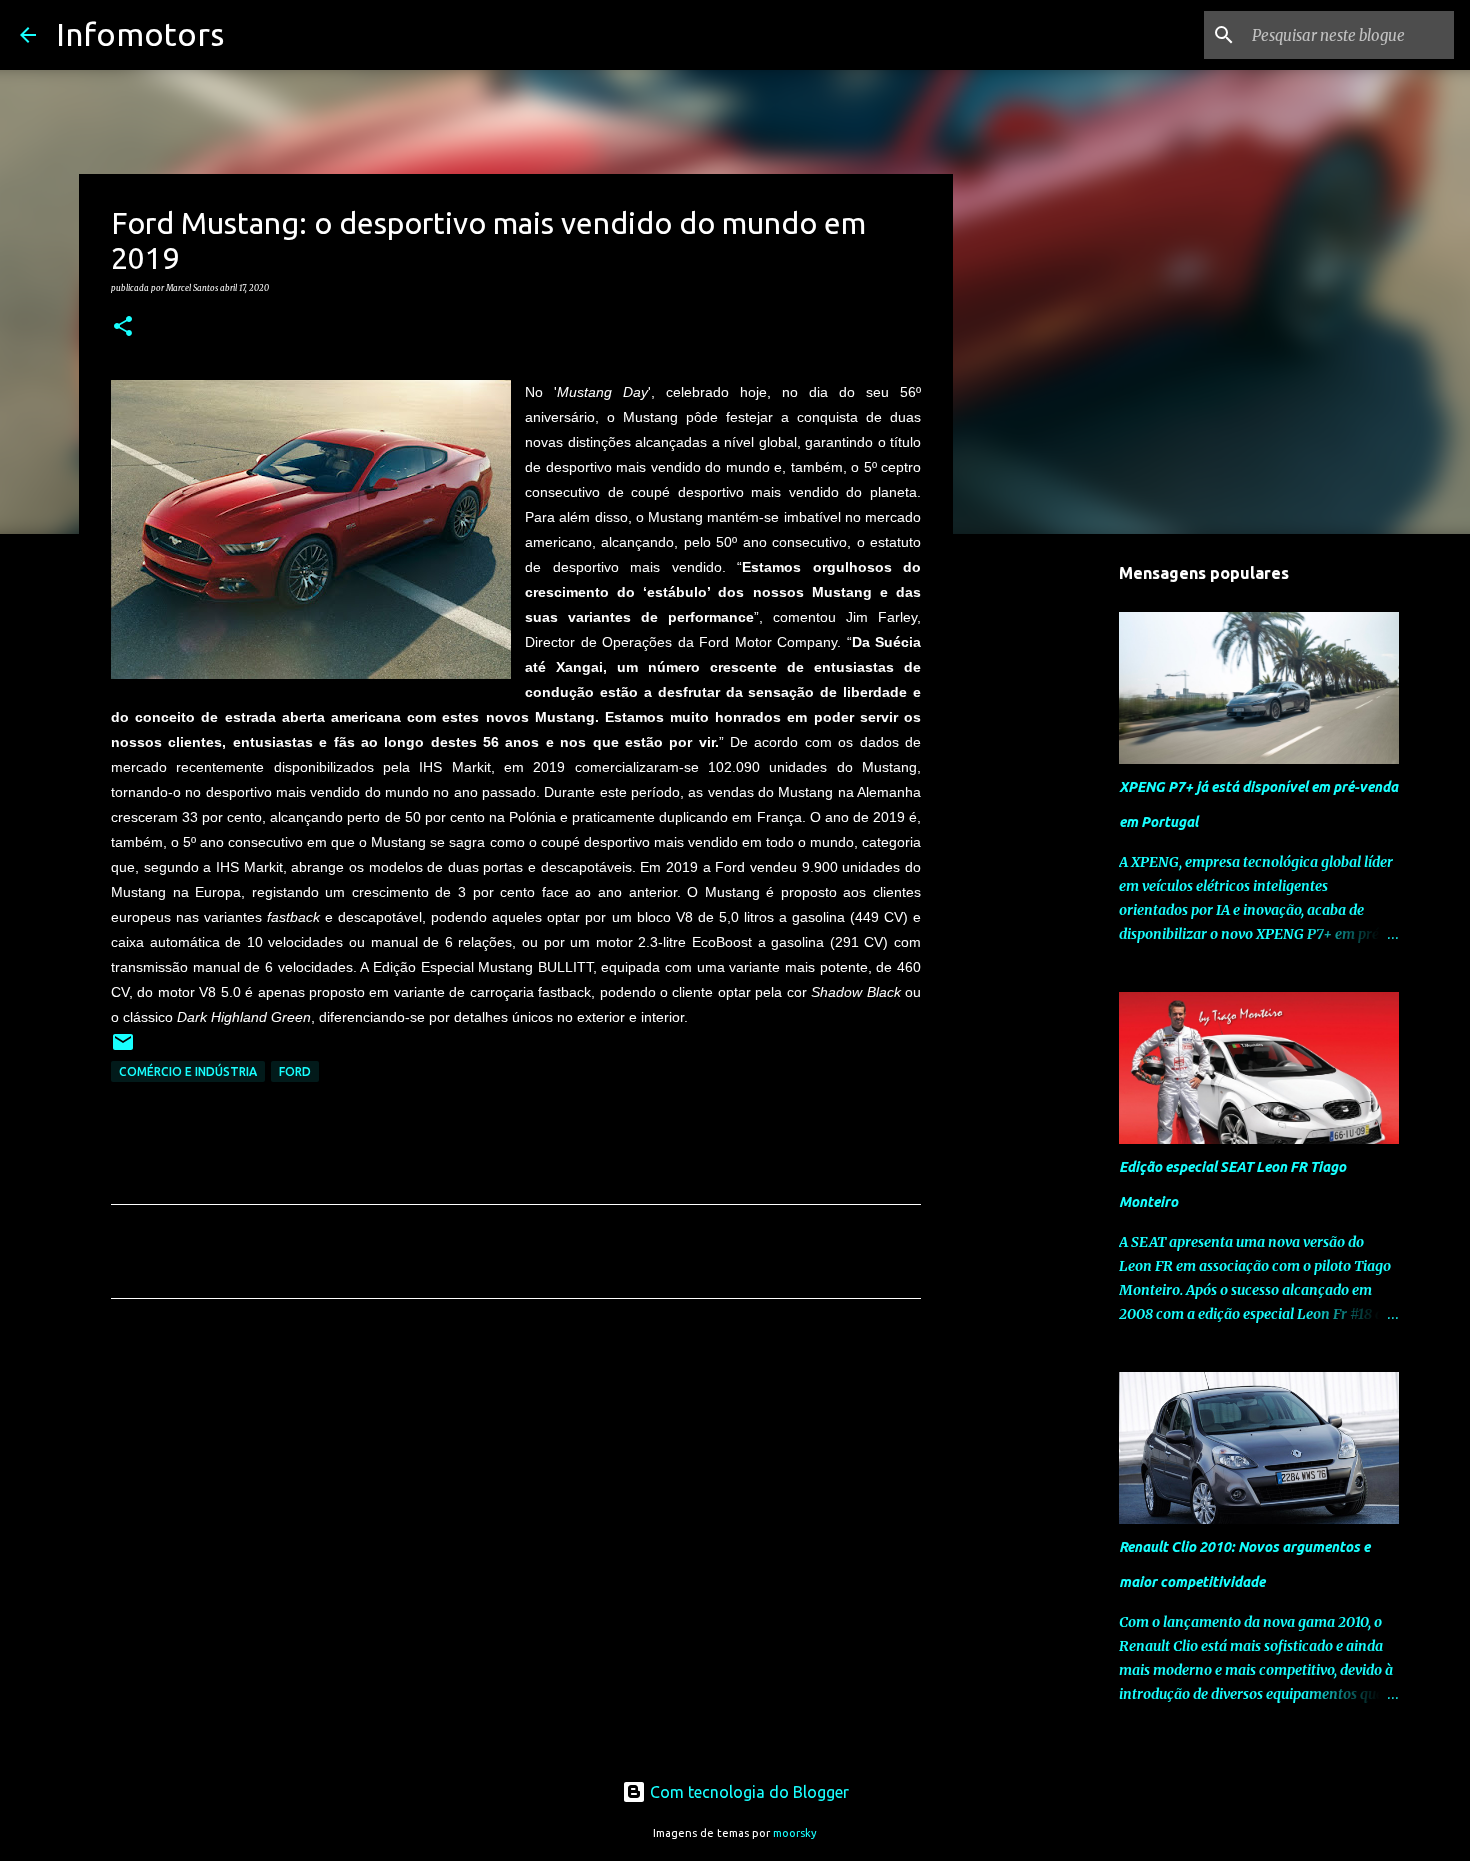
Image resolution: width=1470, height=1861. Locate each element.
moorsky (795, 1833)
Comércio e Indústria (188, 1071)
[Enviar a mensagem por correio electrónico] (123, 1049)
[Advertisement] (516, 1501)
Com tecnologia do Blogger (747, 1792)
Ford (295, 1071)
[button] (123, 327)
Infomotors (140, 34)
